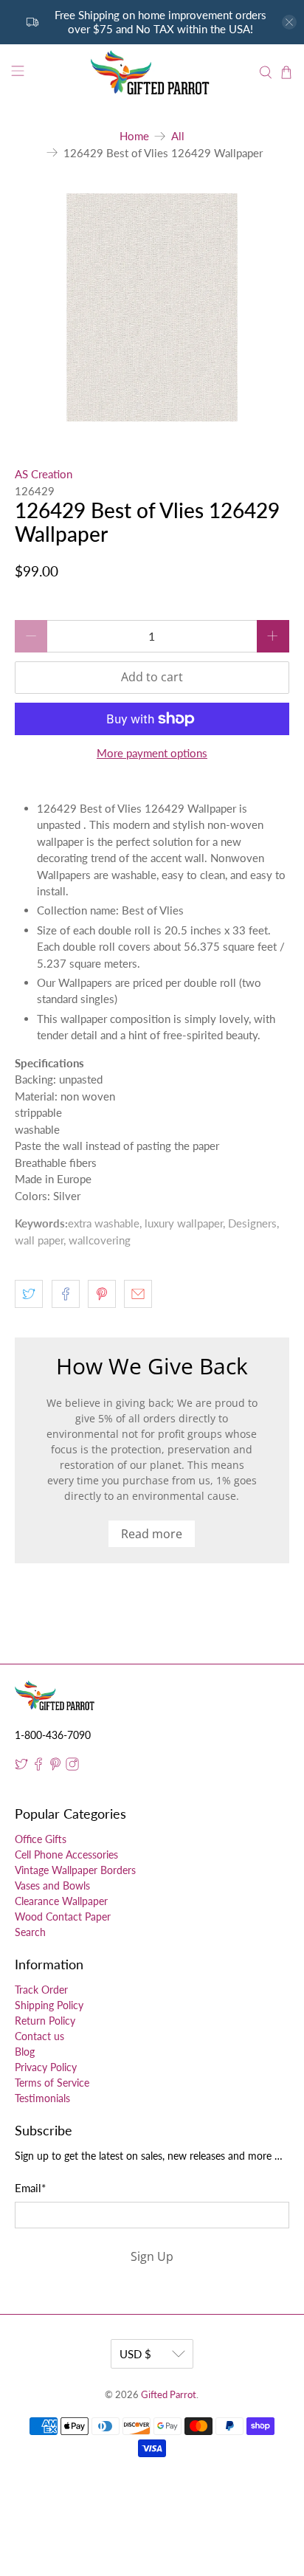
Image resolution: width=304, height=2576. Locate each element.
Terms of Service (52, 2083)
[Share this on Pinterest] (102, 1294)
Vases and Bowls (52, 1885)
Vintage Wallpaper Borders (75, 1870)
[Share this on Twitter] (29, 1294)
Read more (152, 1534)
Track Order (41, 1990)
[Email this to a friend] (138, 1294)
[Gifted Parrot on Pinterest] (55, 1767)
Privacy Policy (46, 2067)
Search (30, 1932)
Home (134, 136)
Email (30, 2188)
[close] (289, 22)
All (178, 136)
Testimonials (42, 2098)
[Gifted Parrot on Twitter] (21, 1767)
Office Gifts (41, 1839)
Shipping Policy (49, 2005)
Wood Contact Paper (63, 1916)
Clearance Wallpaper (61, 1901)
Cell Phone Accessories (66, 1854)
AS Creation (44, 474)
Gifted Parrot (169, 2395)
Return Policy (45, 2021)
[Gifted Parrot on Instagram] (72, 1767)
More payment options (152, 753)
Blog (25, 2052)
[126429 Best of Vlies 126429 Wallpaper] (152, 307)
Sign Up (152, 2256)
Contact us (39, 2036)
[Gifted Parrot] (152, 73)
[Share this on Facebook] (66, 1294)
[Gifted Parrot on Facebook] (38, 1767)
